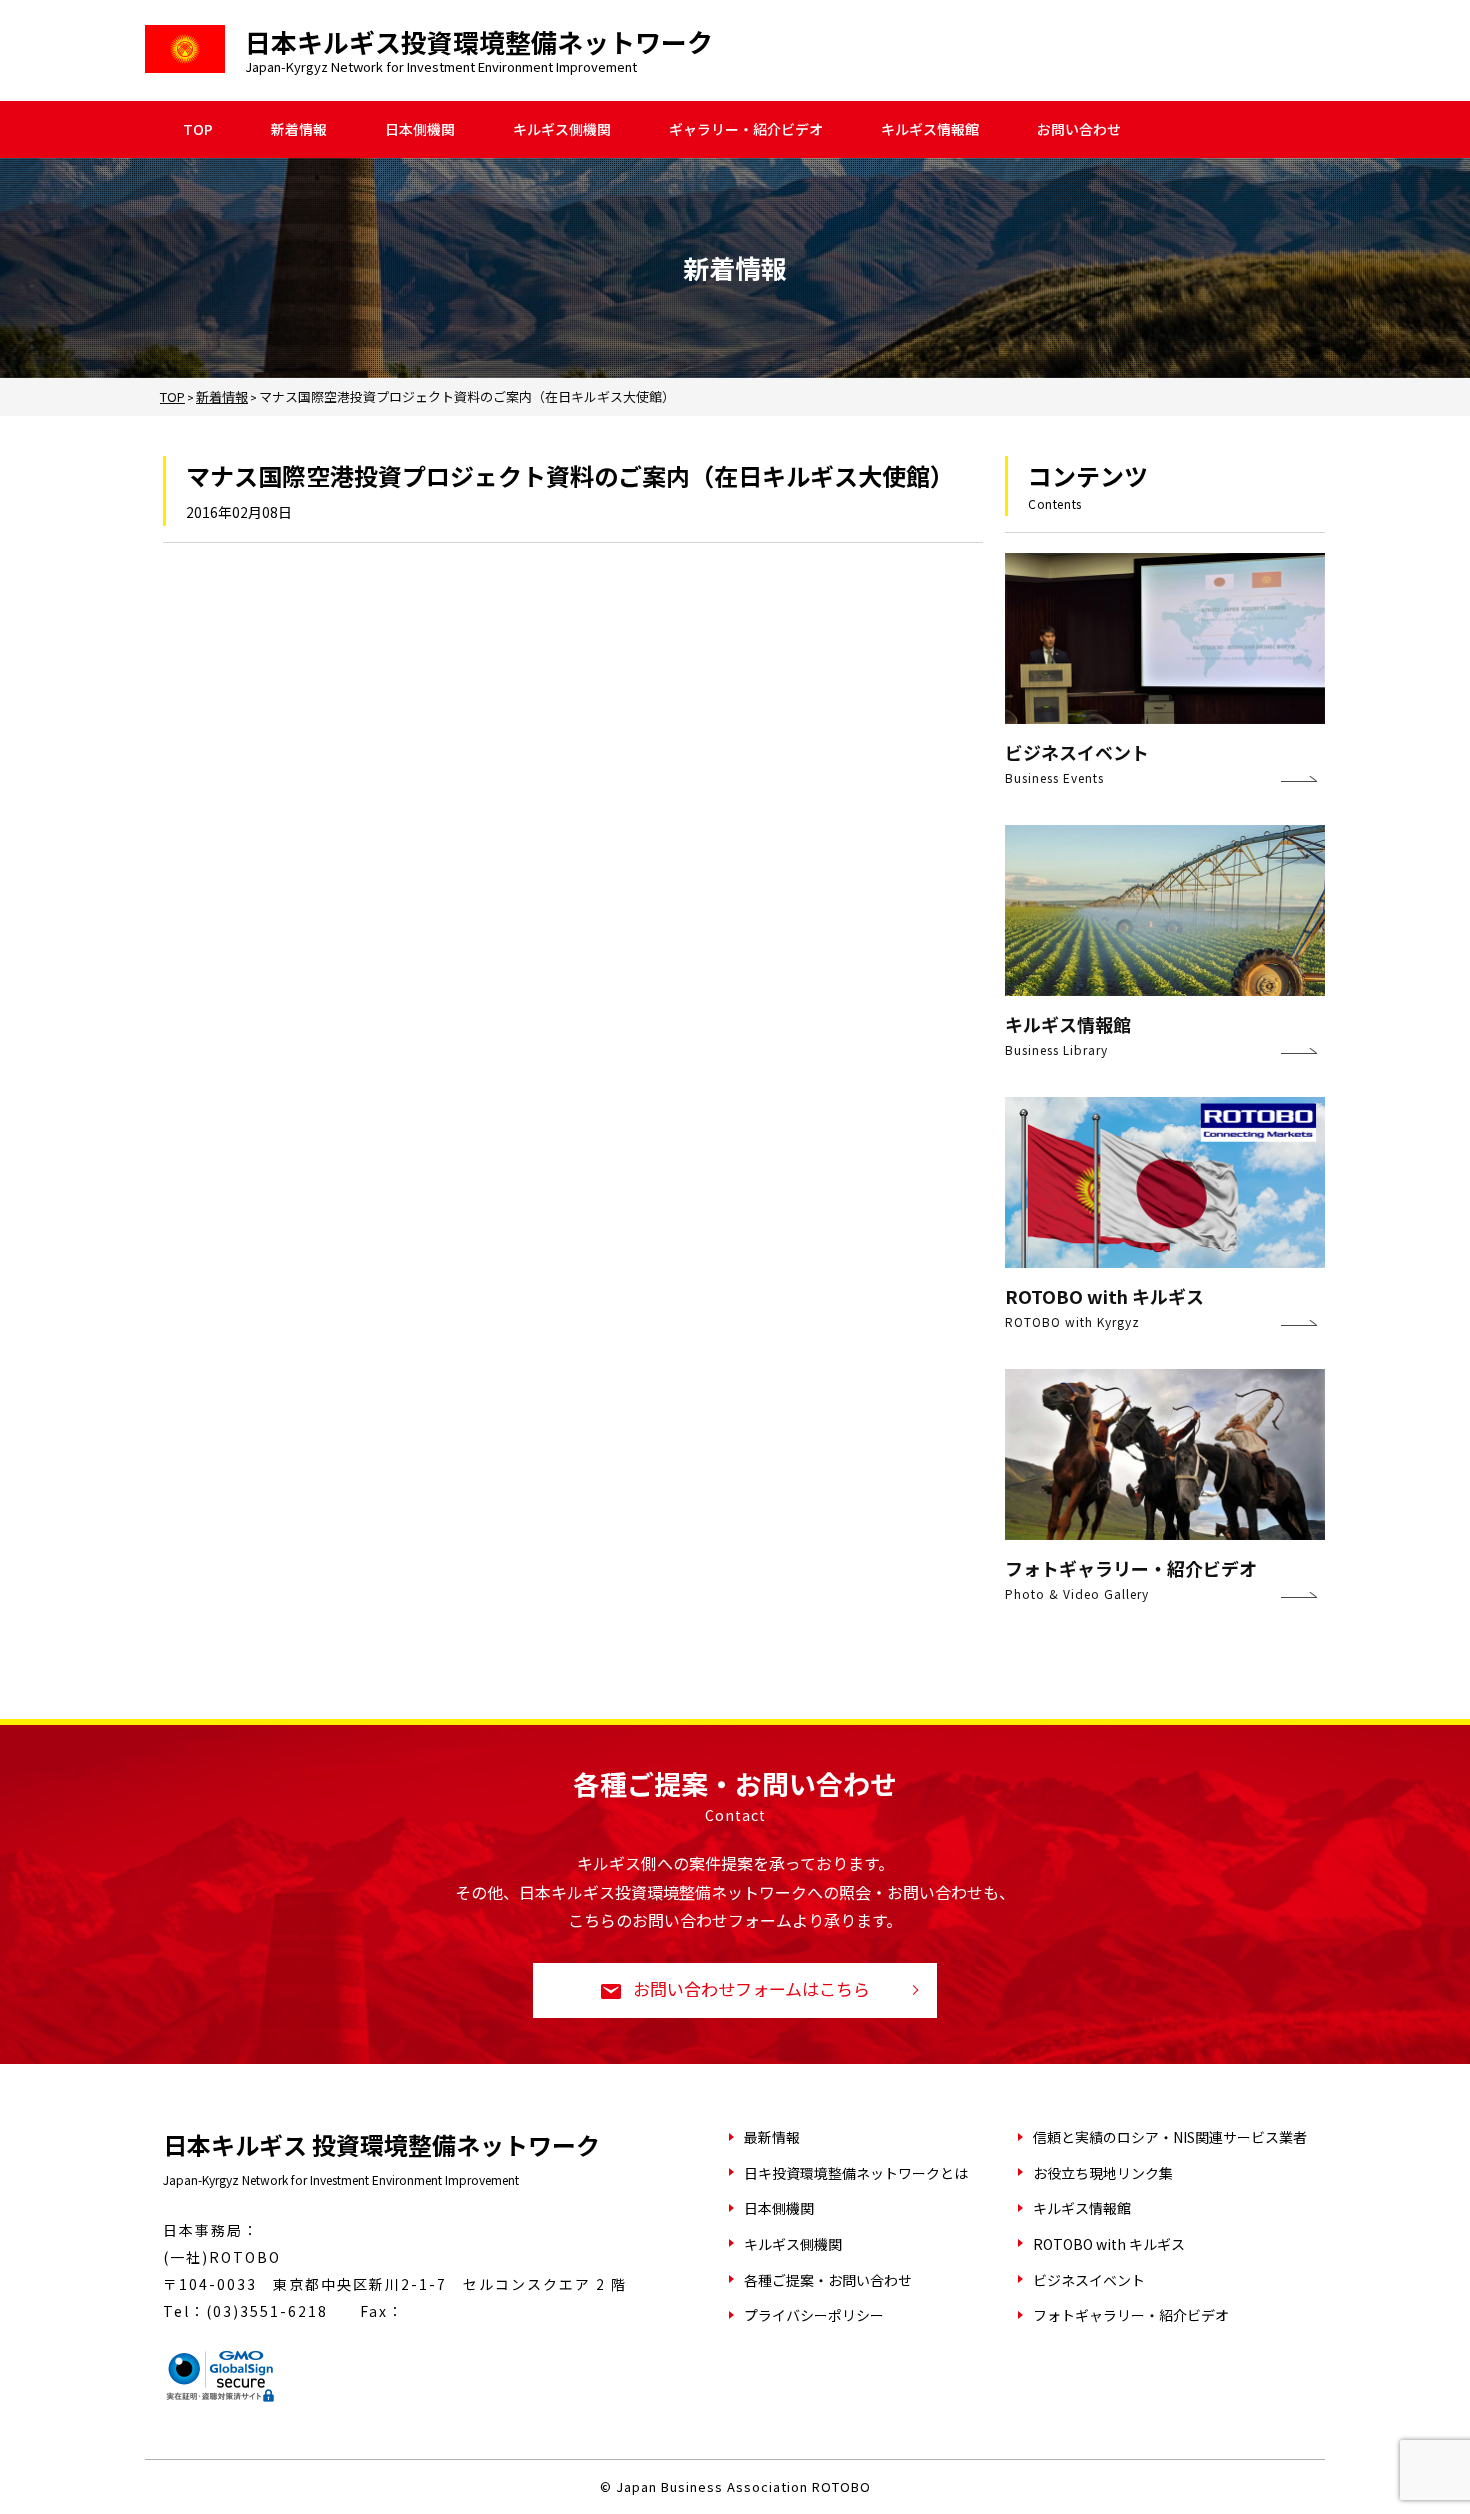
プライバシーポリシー (814, 2315)
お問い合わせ (1079, 129)
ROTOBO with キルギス (1109, 2244)
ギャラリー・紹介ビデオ (746, 129)
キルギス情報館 (930, 129)
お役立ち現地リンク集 (1103, 2173)
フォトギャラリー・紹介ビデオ (1131, 2315)
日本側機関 (420, 129)
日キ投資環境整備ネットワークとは (856, 2173)
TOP (198, 129)
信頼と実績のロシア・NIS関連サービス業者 (1170, 2137)
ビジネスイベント (1089, 2280)
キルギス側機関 (562, 129)
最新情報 (772, 2137)
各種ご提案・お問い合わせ (828, 2280)
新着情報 (299, 129)
